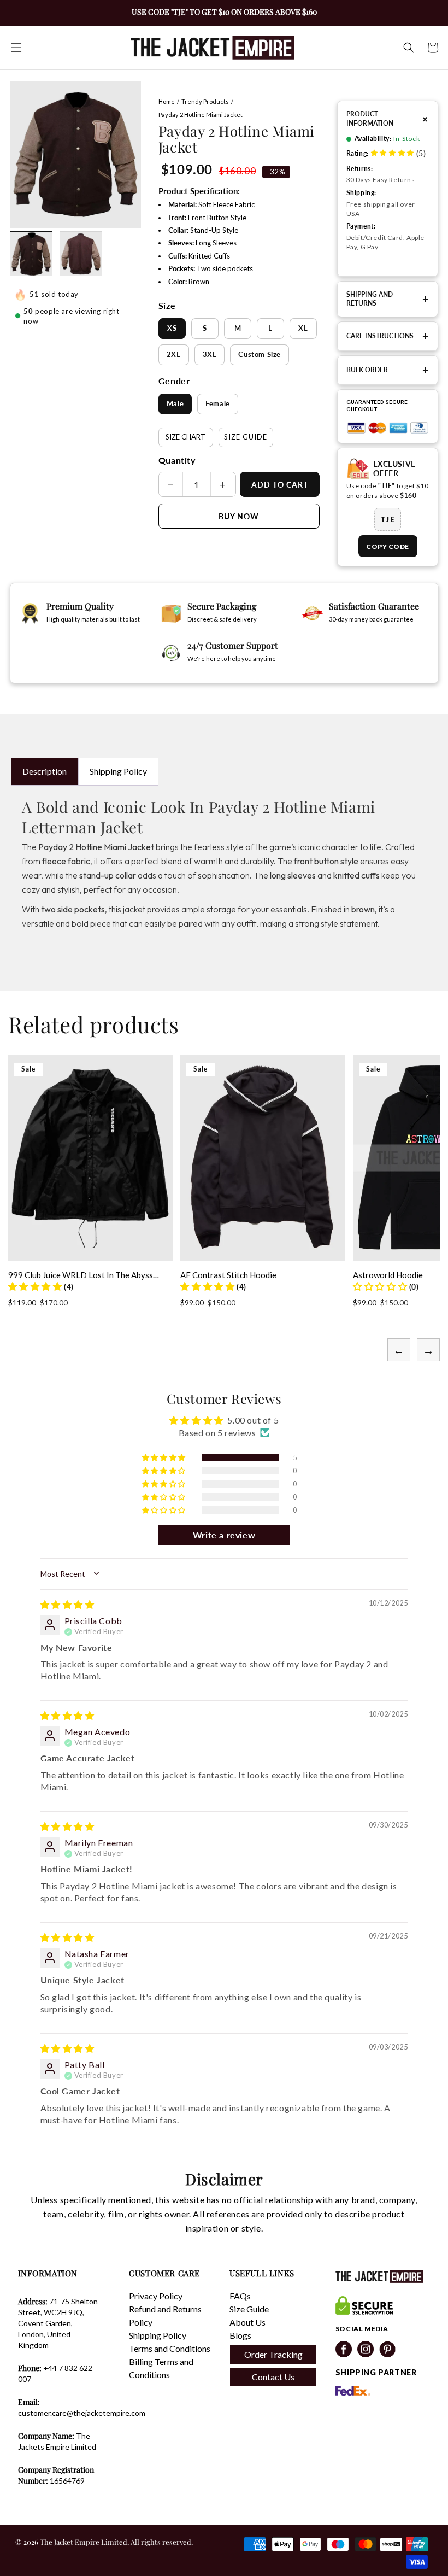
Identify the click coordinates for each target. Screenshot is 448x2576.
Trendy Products (205, 101)
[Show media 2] (81, 254)
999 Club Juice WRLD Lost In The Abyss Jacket (81, 1275)
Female (218, 403)
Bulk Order (388, 370)
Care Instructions (388, 336)
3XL (210, 354)
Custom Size (260, 354)
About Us (247, 2322)
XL (303, 328)
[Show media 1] (31, 254)
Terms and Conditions (170, 2348)
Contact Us (273, 2377)
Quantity (177, 460)
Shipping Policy (118, 771)
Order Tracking (273, 2354)
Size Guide (246, 437)
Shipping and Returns (388, 299)
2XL (174, 354)
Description (45, 771)
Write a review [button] (224, 1535)
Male (175, 403)
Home (167, 101)
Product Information (388, 118)
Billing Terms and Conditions (161, 2368)
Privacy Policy (156, 2296)
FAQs (240, 2296)
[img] (67, 1604)
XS (172, 328)
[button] (16, 48)
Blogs (240, 2335)
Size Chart (185, 437)
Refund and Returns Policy (165, 2316)
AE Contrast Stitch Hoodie (228, 1275)
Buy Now (239, 516)
